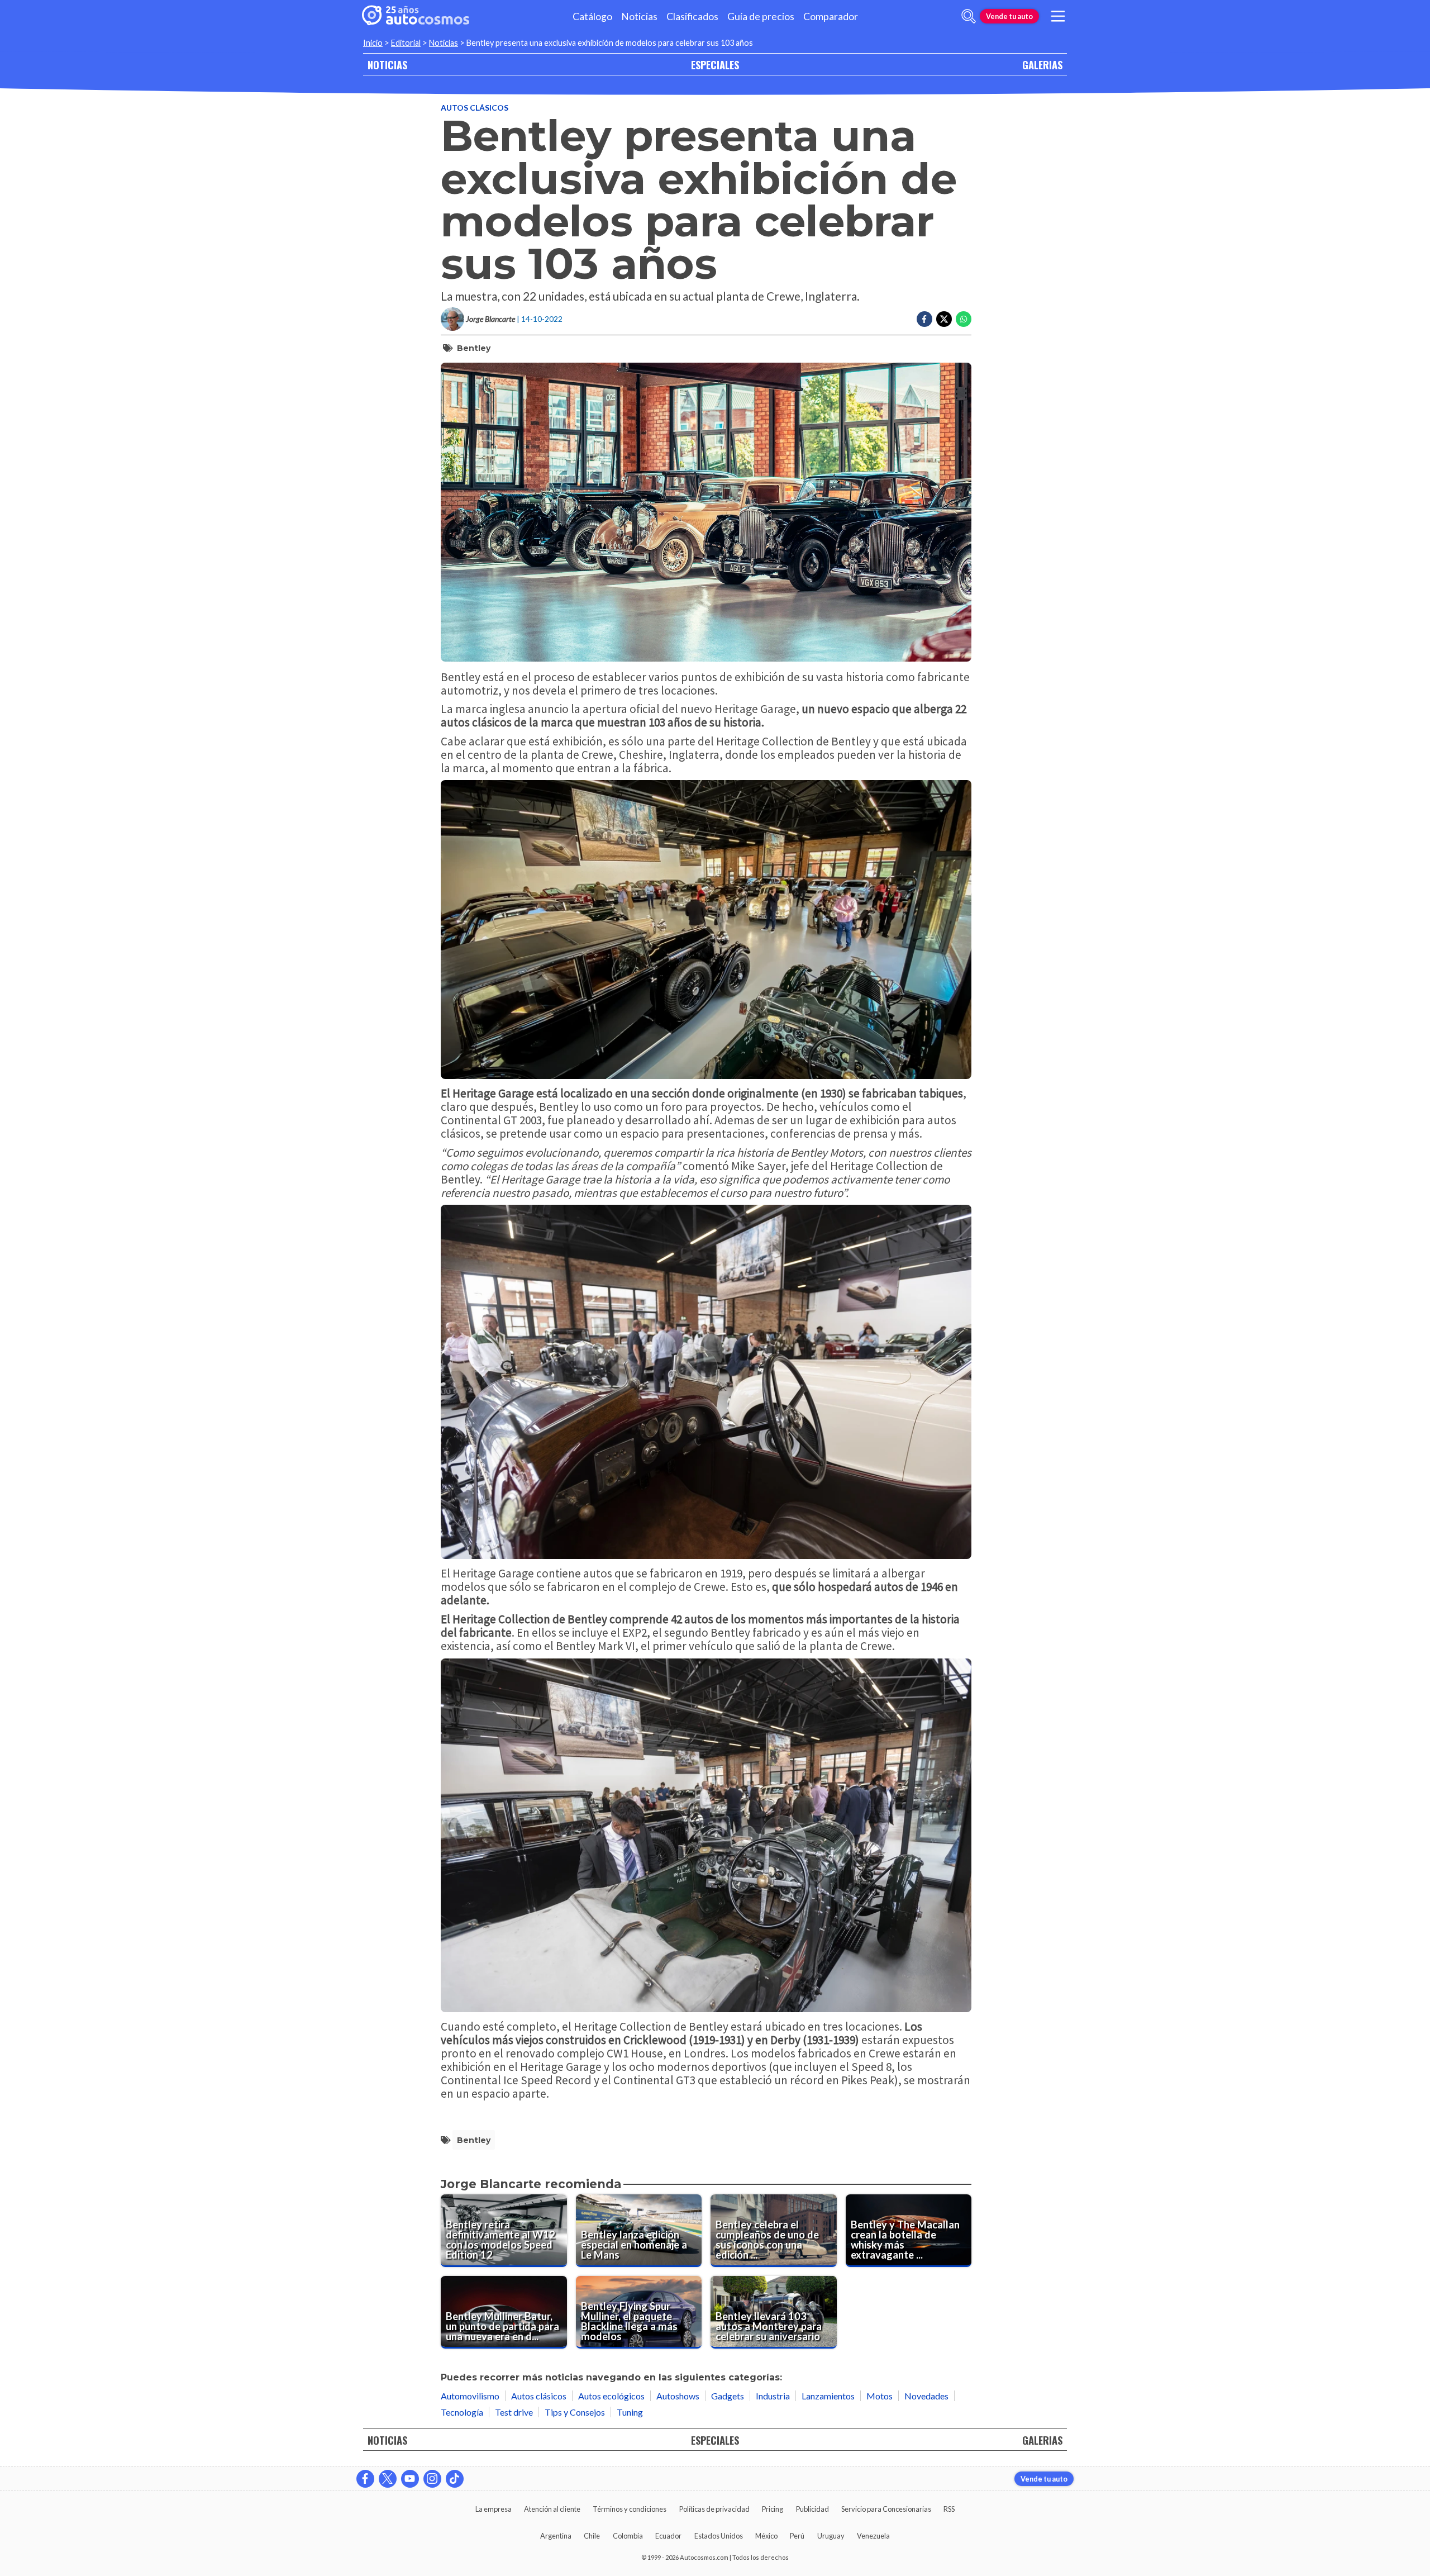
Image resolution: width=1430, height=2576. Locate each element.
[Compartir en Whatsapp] (964, 319)
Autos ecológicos (611, 2396)
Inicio (373, 43)
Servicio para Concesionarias (886, 2509)
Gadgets (728, 2396)
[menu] (1058, 16)
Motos (880, 2396)
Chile (592, 2536)
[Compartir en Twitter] (944, 319)
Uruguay (831, 2536)
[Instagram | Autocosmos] (432, 2479)
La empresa (494, 2509)
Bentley (474, 348)
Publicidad (812, 2509)
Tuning (630, 2412)
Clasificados (692, 16)
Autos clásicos (475, 108)
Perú (797, 2536)
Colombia (628, 2536)
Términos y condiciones (630, 2509)
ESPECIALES (715, 65)
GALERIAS (1042, 65)
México (766, 2536)
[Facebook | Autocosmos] (365, 2479)
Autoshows (678, 2396)
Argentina (556, 2536)
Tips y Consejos (575, 2412)
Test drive (514, 2412)
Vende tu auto (1009, 16)
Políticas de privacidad (714, 2509)
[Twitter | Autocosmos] (388, 2479)
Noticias (639, 16)
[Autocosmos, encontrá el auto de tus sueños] (416, 16)
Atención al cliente (552, 2509)
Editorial (406, 43)
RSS (949, 2509)
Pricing (773, 2509)
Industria (773, 2396)
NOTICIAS (387, 65)
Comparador (831, 16)
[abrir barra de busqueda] (969, 16)
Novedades (926, 2396)
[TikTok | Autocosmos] (455, 2479)
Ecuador (668, 2536)
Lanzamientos (828, 2396)
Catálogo (592, 16)
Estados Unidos (719, 2536)
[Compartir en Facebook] (924, 319)
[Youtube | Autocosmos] (410, 2479)
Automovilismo (470, 2396)
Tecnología (462, 2412)
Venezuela (873, 2536)
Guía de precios (761, 16)
